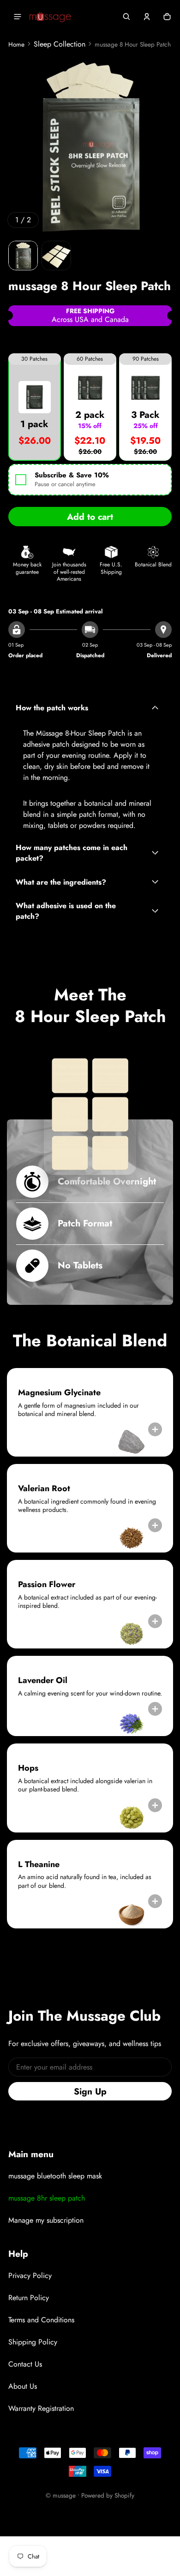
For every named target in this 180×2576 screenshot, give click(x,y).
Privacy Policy (30, 2276)
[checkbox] (90, 480)
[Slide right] (164, 145)
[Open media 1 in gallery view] (23, 256)
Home (16, 44)
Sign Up (90, 2091)
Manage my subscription (46, 2220)
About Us (23, 2386)
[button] (126, 17)
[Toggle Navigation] (18, 17)
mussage (64, 2495)
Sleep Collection (60, 44)
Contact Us (25, 2364)
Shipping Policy (33, 2342)
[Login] (147, 17)
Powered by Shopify (108, 2495)
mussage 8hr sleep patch (47, 2198)
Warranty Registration (41, 2408)
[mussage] (50, 17)
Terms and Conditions (41, 2320)
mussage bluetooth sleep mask (55, 2176)
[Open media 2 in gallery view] (56, 256)
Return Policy (29, 2298)
